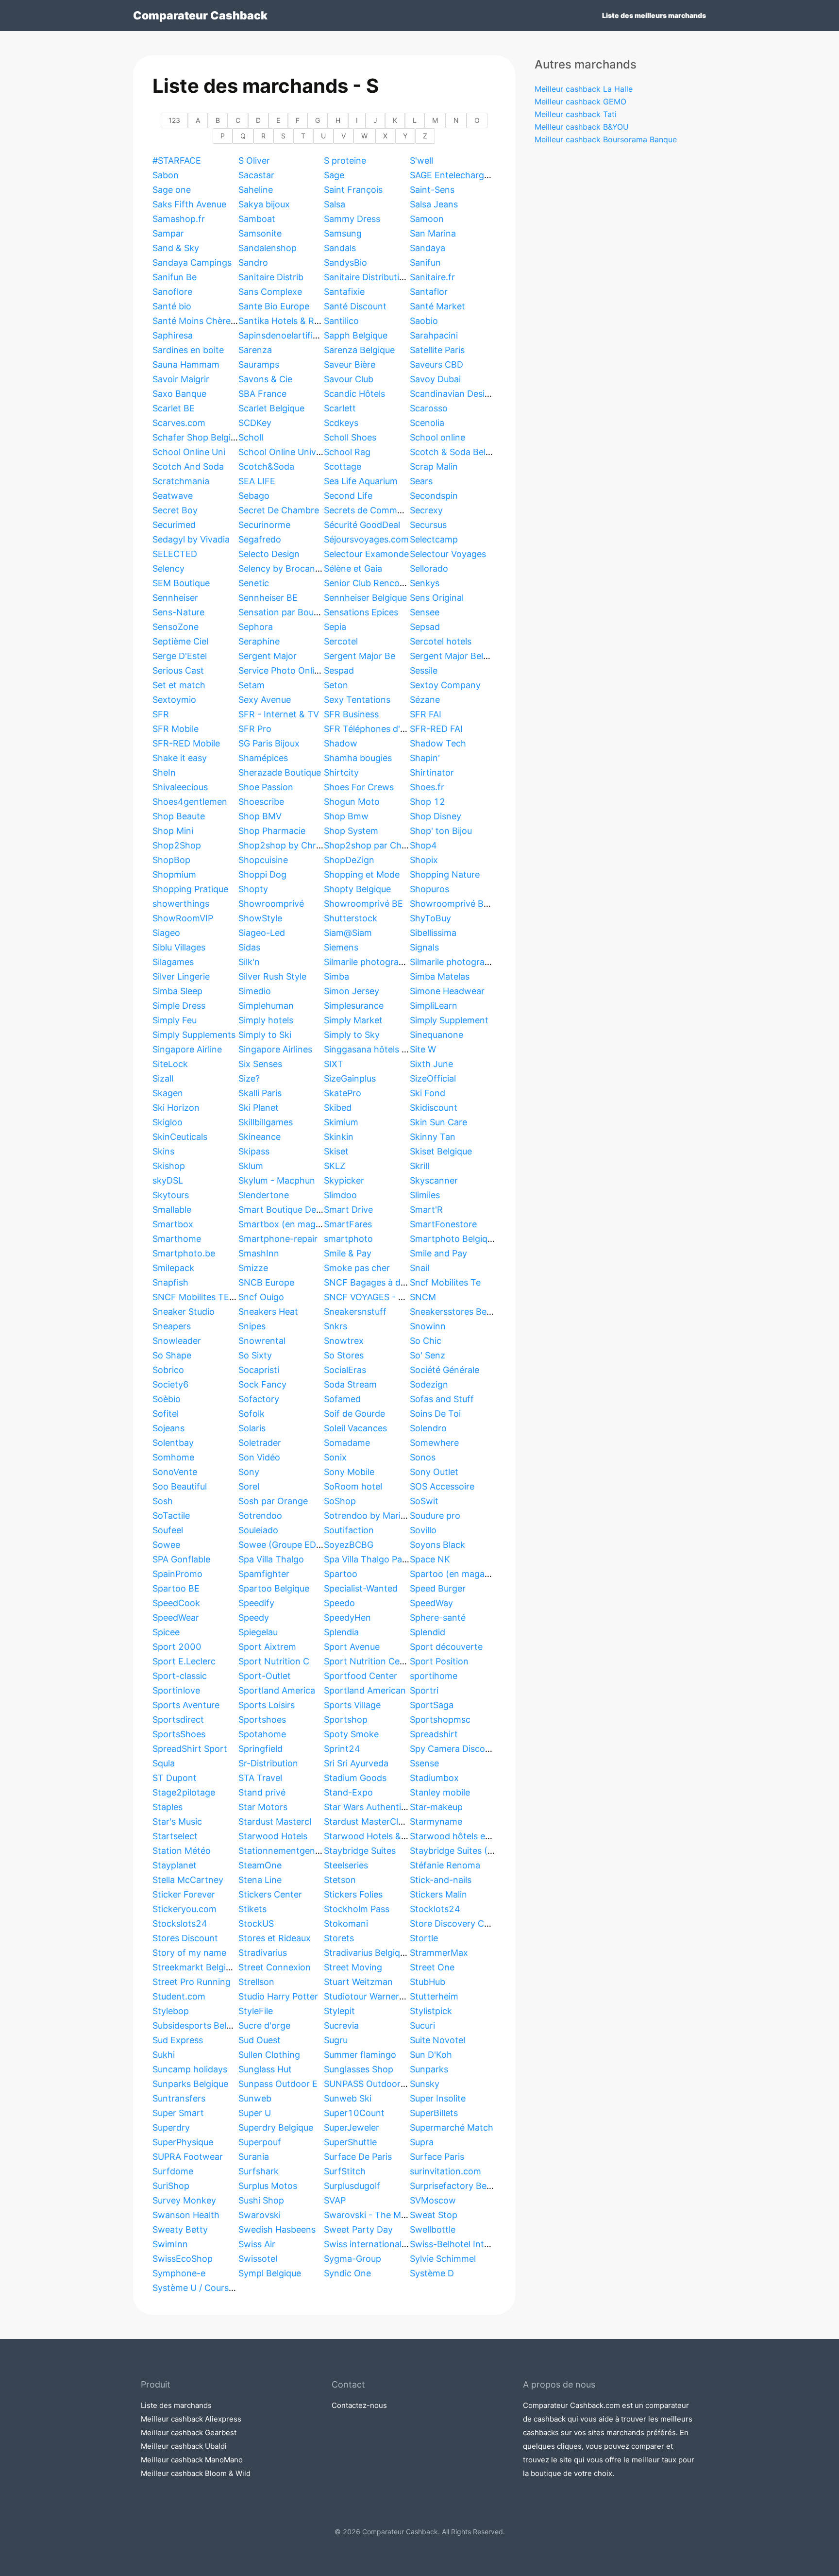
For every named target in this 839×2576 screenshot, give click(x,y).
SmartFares (348, 1224)
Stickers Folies (353, 1894)
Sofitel (166, 1414)
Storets (339, 1938)
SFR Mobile (176, 729)
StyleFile (256, 2011)
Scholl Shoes (350, 437)
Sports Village (352, 1705)
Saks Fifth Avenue (189, 204)
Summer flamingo (360, 2055)
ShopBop (171, 860)
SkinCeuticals (180, 1137)
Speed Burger (438, 1588)
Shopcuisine (263, 860)
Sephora (256, 627)
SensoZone (176, 627)
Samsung (343, 233)
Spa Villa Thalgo (271, 1559)
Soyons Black (437, 1545)
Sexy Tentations (357, 700)
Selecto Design (269, 554)
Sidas (249, 947)
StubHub (428, 1982)
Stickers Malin (438, 1894)
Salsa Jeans (434, 204)
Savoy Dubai (435, 379)
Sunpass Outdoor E (278, 2084)
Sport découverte (446, 1647)
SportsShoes (179, 1734)
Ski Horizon (176, 1108)
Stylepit (339, 2011)
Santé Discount (355, 306)
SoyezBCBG (349, 1545)
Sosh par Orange (273, 1501)
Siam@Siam (348, 933)
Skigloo (168, 1122)
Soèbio (167, 1399)
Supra (422, 2142)
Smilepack (173, 1268)
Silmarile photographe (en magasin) (483, 962)
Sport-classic (180, 1676)
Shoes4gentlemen (190, 802)
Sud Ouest (260, 2040)
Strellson (256, 1982)
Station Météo (182, 1851)
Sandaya (428, 248)
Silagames (173, 962)
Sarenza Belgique (359, 350)
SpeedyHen (347, 1618)
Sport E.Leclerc (184, 1661)
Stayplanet (175, 1865)
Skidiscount (434, 1108)
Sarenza (255, 350)
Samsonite (260, 233)
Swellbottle (433, 2229)
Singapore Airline (187, 1049)
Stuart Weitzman (358, 1982)
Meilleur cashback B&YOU (582, 127)
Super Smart (178, 2113)
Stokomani (346, 1924)
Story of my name (189, 1953)
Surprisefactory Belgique (460, 2186)
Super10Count (354, 2113)
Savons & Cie (265, 379)
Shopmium (174, 874)
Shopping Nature (445, 874)
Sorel (249, 1486)
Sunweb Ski (348, 2098)
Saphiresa (173, 335)
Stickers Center (270, 1894)
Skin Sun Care (438, 1122)
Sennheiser (175, 598)
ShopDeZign (349, 860)
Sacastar (256, 175)
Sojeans (168, 1428)
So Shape (172, 1355)
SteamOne (260, 1865)
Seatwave (173, 496)
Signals (424, 947)
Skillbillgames (266, 1122)
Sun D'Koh (431, 2055)
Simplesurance (354, 1006)
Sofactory (259, 1399)
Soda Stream (350, 1384)
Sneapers (172, 1326)
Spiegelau (258, 1632)
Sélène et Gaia (353, 568)
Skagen (168, 1093)
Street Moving (353, 1967)
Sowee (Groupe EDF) (282, 1545)
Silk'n (249, 962)
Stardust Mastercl (275, 1822)
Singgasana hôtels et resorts (383, 1049)
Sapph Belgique (356, 335)
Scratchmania (181, 481)
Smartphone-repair (278, 1239)
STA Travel (260, 1778)
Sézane (425, 700)
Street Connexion (275, 1967)
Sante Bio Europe (274, 306)
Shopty (253, 889)
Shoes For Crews (359, 787)
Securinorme (264, 525)
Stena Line (260, 1880)
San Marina (433, 233)
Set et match (179, 685)
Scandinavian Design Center (468, 394)
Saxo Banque (179, 394)
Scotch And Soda (188, 466)
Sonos (423, 1457)
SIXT (334, 1064)
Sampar (168, 233)
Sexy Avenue (265, 700)
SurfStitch (345, 2171)
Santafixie (344, 292)
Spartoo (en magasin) (455, 1574)
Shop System (351, 831)
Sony (249, 1472)
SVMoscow (433, 2200)
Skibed (338, 1108)
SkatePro (343, 1093)
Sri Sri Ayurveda (356, 1763)
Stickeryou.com (185, 1909)
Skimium (341, 1122)
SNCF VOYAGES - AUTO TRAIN (388, 1297)
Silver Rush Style (272, 976)
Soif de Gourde (354, 1414)
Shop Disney (436, 816)
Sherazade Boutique (280, 772)
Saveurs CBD (436, 364)
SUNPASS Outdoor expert (377, 2084)
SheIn (164, 772)
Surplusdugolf (352, 2186)
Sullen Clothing (269, 2055)
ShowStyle (260, 918)
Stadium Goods (355, 1778)
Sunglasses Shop (359, 2069)
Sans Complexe (270, 292)
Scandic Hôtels (354, 394)
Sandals (340, 248)
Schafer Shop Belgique (199, 437)
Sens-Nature (178, 612)
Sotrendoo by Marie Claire (378, 1516)
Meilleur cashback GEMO (580, 102)
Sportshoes (262, 1720)
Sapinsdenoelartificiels (285, 335)
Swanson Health (186, 2215)
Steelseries (346, 1865)
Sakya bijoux (264, 204)
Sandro (253, 263)
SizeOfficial (433, 1078)
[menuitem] (654, 16)
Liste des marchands (176, 2405)
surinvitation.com (445, 2171)
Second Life (348, 496)
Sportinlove (176, 1690)
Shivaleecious (180, 787)
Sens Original (437, 598)
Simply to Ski (265, 1035)
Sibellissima (433, 933)
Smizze (253, 1268)
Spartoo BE (176, 1588)
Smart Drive (348, 1210)
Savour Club (349, 379)
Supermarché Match (452, 2127)
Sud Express (178, 2040)
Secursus (428, 525)
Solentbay (173, 1443)
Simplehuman (266, 1006)
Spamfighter (264, 1574)
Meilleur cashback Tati (576, 114)
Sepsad (425, 627)
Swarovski (260, 2215)
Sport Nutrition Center (370, 1661)
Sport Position (439, 1661)
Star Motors (263, 1807)
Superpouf (260, 2142)
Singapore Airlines (275, 1049)
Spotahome (262, 1734)
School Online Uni (189, 452)
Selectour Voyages (448, 554)
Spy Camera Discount (454, 1749)
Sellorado (429, 568)
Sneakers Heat (268, 1312)
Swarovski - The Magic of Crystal (392, 2215)
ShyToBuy (430, 918)
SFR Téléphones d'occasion (380, 729)
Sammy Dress (352, 219)
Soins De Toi (435, 1414)
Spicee (166, 1632)
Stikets (252, 1909)
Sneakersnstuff (355, 1312)
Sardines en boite (188, 350)
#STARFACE (177, 161)
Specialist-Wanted (361, 1588)
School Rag (347, 452)
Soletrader (260, 1443)
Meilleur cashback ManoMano (192, 2460)
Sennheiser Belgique (365, 598)
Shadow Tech (438, 743)
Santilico (341, 321)
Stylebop (171, 2011)
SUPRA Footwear (188, 2157)
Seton (336, 685)
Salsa (335, 204)
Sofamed (342, 1399)
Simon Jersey (352, 991)
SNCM (423, 1297)
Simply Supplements (194, 1035)
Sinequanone (436, 1035)
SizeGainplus (350, 1078)
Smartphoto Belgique (453, 1239)
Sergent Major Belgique (458, 656)
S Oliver (254, 161)
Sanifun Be (175, 277)
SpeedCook (176, 1603)
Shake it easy (180, 758)
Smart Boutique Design (286, 1210)
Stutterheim (434, 1996)
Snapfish (170, 1282)
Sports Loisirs (267, 1705)
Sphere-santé (438, 1618)
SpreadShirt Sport (190, 1749)
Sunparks (429, 2069)
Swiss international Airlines (379, 2244)
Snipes (252, 1326)
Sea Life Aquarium (361, 481)
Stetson (340, 1880)
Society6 (171, 1384)
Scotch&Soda (266, 466)
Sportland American (365, 1690)
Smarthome (177, 1239)
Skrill (419, 1166)
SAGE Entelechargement (460, 175)
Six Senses (260, 1064)
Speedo (339, 1603)
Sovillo (423, 1530)
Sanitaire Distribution (367, 277)
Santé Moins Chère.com (202, 321)
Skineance (260, 1137)
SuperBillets (434, 2113)
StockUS (256, 1924)
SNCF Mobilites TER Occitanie (214, 1297)
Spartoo (341, 1574)
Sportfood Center (361, 1676)
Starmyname (436, 1822)
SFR (161, 714)
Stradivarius (263, 1953)
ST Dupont (175, 1778)
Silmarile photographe (369, 962)
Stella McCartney (188, 1880)
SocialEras (345, 1370)
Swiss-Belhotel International (468, 2244)
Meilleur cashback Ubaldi (184, 2446)
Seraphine (259, 641)
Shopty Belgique (357, 889)
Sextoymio (174, 700)
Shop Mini (173, 831)
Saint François (353, 190)
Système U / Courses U (200, 2288)
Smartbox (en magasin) (287, 1224)
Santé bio (172, 306)
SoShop (340, 1501)
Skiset (336, 1151)
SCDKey (255, 423)
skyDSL (168, 1180)
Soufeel (168, 1530)
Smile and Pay (438, 1253)
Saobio (424, 321)
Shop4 (423, 845)
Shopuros (429, 889)
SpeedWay (431, 1603)
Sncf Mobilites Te (445, 1282)
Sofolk (252, 1414)
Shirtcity (341, 772)
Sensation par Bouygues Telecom (307, 612)
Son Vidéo (259, 1457)
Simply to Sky (352, 1035)
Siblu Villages (179, 947)
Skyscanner (434, 1180)
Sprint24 (342, 1749)
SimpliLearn (434, 1006)
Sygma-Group (352, 2259)
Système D (432, 2273)
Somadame (347, 1443)
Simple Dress (179, 1006)
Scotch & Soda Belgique (459, 452)
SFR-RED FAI (436, 729)
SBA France (262, 394)
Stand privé (262, 1792)
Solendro (428, 1428)
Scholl (251, 437)
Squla (164, 1763)
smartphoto (348, 1239)
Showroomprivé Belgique (461, 904)
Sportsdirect (178, 1720)
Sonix (335, 1457)
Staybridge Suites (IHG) (458, 1851)
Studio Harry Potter (278, 1996)
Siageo (166, 933)
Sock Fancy (262, 1384)
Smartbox (173, 1224)
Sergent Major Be (360, 656)
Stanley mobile (440, 1792)
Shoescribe (261, 802)
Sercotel (341, 641)
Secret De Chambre (279, 510)
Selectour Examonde (366, 554)
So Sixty (255, 1355)
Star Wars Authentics (367, 1807)
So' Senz (428, 1355)
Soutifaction (349, 1530)
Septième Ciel (180, 641)
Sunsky (425, 2084)
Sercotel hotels (441, 641)
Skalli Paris (260, 1093)
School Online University (289, 452)
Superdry (171, 2127)
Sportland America (277, 1690)
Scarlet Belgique (271, 408)
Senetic (254, 583)
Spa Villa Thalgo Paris (368, 1559)
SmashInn (259, 1253)
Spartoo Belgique (274, 1588)
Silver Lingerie (181, 976)
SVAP (335, 2200)
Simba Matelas (440, 976)
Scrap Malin (434, 466)
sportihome (434, 1676)
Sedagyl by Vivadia (191, 539)
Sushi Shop (261, 2200)
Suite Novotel (437, 2040)
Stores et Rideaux (275, 1938)
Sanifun (425, 263)
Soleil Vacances (355, 1428)
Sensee (425, 612)
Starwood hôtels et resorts (465, 1836)
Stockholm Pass (357, 1909)
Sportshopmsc (440, 1720)
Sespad (339, 670)
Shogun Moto (352, 802)
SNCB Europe (266, 1282)
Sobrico (168, 1370)
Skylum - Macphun (277, 1180)
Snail (419, 1268)
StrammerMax (439, 1953)
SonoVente (175, 1472)
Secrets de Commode (368, 510)
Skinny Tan (433, 1137)
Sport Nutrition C (274, 1661)
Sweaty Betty (180, 2229)
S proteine (345, 161)
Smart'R (426, 1210)
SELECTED (175, 554)
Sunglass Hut (265, 2069)
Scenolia (427, 423)
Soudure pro (435, 1516)
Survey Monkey (184, 2200)
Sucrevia (341, 2025)
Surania (254, 2157)
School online (437, 437)
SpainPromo (177, 1574)
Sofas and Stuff (442, 1399)
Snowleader (177, 1341)
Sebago (254, 496)
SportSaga (432, 1705)
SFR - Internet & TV (279, 714)
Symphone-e (179, 2273)
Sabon (166, 175)
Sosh (163, 1501)
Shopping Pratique (190, 889)
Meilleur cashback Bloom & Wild (196, 2473)
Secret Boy (175, 510)
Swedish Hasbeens (277, 2229)
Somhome (173, 1457)
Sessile (424, 670)
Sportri (424, 1690)
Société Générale (445, 1370)
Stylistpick (431, 2011)
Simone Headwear (447, 991)
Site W (423, 1049)
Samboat (257, 219)
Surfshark (259, 2171)
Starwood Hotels (273, 1836)
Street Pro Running (192, 1982)
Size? (249, 1078)
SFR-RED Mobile (186, 743)
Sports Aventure (186, 1705)
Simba (336, 976)
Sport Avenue (352, 1647)
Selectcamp (434, 539)
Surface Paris (437, 2157)
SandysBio (345, 263)
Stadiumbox (434, 1778)
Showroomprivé (271, 904)
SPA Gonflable (181, 1559)
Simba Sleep (177, 991)
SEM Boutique (181, 583)
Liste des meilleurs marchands (654, 15)
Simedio (255, 991)
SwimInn (170, 2244)
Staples (168, 1807)
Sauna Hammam (186, 364)
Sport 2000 (177, 1647)
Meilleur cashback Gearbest (189, 2432)
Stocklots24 (435, 1909)
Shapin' (425, 758)
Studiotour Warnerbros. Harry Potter (399, 1996)
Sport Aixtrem (267, 1647)
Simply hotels (266, 1020)
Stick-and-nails (441, 1880)
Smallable (172, 1210)
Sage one (172, 190)
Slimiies (425, 1195)
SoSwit (424, 1501)
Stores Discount (185, 1938)
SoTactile (171, 1516)
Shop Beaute (179, 816)
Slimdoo (340, 1195)
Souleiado (258, 1530)
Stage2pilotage (184, 1792)
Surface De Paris (358, 2157)
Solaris (252, 1428)
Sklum (251, 1166)
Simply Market (353, 1020)
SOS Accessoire (442, 1486)
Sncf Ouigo (261, 1297)
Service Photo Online (281, 670)
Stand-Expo (348, 1792)
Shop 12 (428, 802)
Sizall (163, 1078)
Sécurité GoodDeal (362, 525)
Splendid (428, 1632)
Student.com (179, 1996)
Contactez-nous (359, 2405)
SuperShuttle (350, 2142)
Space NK (430, 1559)
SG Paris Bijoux (269, 743)
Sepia (335, 627)
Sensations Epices (361, 612)
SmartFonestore (443, 1224)
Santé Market (437, 306)
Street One (432, 1967)
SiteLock (170, 1064)
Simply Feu (175, 1020)
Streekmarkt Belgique (197, 1967)
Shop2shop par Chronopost (382, 845)
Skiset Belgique (441, 1151)
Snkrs (336, 1326)
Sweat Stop (434, 2215)
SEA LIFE (257, 481)
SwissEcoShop (183, 2259)
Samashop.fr (179, 219)
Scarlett (340, 408)
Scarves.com (179, 423)
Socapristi (259, 1370)
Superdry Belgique (276, 2127)
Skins (163, 1151)
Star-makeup (436, 1807)
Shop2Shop (177, 845)
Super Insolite (438, 2098)
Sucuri (422, 2025)
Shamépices (263, 758)
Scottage (343, 466)
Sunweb (255, 2098)
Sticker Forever (184, 1894)
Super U (255, 2113)
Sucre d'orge (264, 2025)
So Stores (344, 1355)
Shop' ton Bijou (441, 831)
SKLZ (335, 1166)
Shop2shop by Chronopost (294, 845)
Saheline (256, 190)
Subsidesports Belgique (201, 2025)
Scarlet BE (174, 408)
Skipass (254, 1151)
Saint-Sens (432, 190)
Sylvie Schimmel (443, 2259)
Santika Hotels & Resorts (289, 321)
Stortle (424, 1938)
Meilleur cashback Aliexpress (191, 2419)
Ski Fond (428, 1093)
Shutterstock (351, 918)
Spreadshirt (434, 1734)
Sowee (166, 1545)
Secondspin (434, 496)
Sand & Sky (176, 248)
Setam (252, 685)
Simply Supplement (449, 1020)
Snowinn (428, 1326)
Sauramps (259, 364)
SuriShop (171, 2186)
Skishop (169, 1166)
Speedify (256, 1603)
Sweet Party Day (358, 2229)
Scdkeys (341, 423)
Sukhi (164, 2055)
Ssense (424, 1763)
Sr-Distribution (268, 1763)
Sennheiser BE (268, 598)
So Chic (426, 1341)
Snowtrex (344, 1341)
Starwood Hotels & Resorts (380, 1836)
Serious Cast (178, 670)
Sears (421, 481)
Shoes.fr (427, 787)
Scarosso (429, 408)
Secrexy (426, 510)
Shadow (341, 743)
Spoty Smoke (351, 1734)
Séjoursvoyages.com (366, 539)
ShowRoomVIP (183, 918)
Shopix (424, 860)
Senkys (425, 583)
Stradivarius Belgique (367, 1953)
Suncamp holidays (190, 2069)
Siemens (341, 947)
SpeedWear (176, 1618)
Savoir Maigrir (181, 379)
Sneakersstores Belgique (460, 1312)
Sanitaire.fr (432, 277)
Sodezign (429, 1384)
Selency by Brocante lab (288, 568)
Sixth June (431, 1064)
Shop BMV (260, 816)
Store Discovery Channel (461, 1924)
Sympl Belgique (270, 2273)
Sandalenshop (268, 248)
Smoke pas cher (357, 1268)
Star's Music (177, 1822)
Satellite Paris (437, 350)
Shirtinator (432, 772)
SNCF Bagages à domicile (377, 1282)
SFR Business (351, 714)
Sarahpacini (434, 335)
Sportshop (346, 1720)
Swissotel (258, 2259)
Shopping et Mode (362, 874)
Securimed (174, 525)
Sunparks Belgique (190, 2084)
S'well (421, 161)
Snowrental (262, 1341)
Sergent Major (268, 656)
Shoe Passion (266, 787)
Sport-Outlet (265, 1676)
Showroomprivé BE (363, 904)
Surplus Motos (268, 2186)
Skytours (171, 1195)
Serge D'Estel (180, 656)
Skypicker (344, 1180)
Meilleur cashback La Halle (584, 89)
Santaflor (429, 292)
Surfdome (173, 2171)
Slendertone (264, 1195)
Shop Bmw (346, 816)
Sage (334, 175)
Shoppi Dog (262, 874)
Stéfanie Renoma (445, 1865)
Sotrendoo (260, 1516)
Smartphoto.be (184, 1253)
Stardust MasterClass (368, 1822)
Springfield (260, 1749)
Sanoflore (172, 292)
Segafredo (260, 539)
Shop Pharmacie (272, 831)
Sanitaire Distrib (271, 277)
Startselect (175, 1836)
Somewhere (434, 1443)
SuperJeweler (352, 2127)
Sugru (336, 2040)
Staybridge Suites (360, 1851)
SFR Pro (255, 729)
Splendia (341, 1632)
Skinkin (339, 1137)
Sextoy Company (445, 685)
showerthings (181, 904)
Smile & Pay (348, 1253)
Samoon (427, 219)
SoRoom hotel (353, 1486)
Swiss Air (257, 2244)
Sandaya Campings (192, 263)
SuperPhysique (183, 2142)
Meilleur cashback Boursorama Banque (606, 139)
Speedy (254, 1618)
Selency (168, 568)
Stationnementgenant (284, 1851)
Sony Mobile (349, 1472)
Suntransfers (179, 2098)
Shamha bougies (358, 758)
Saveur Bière (350, 364)
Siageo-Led (262, 933)
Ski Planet (259, 1108)
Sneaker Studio (184, 1312)
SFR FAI (426, 714)
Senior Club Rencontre (370, 583)
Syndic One (347, 2273)
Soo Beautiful (180, 1486)
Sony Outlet (434, 1472)
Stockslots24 (180, 1924)
